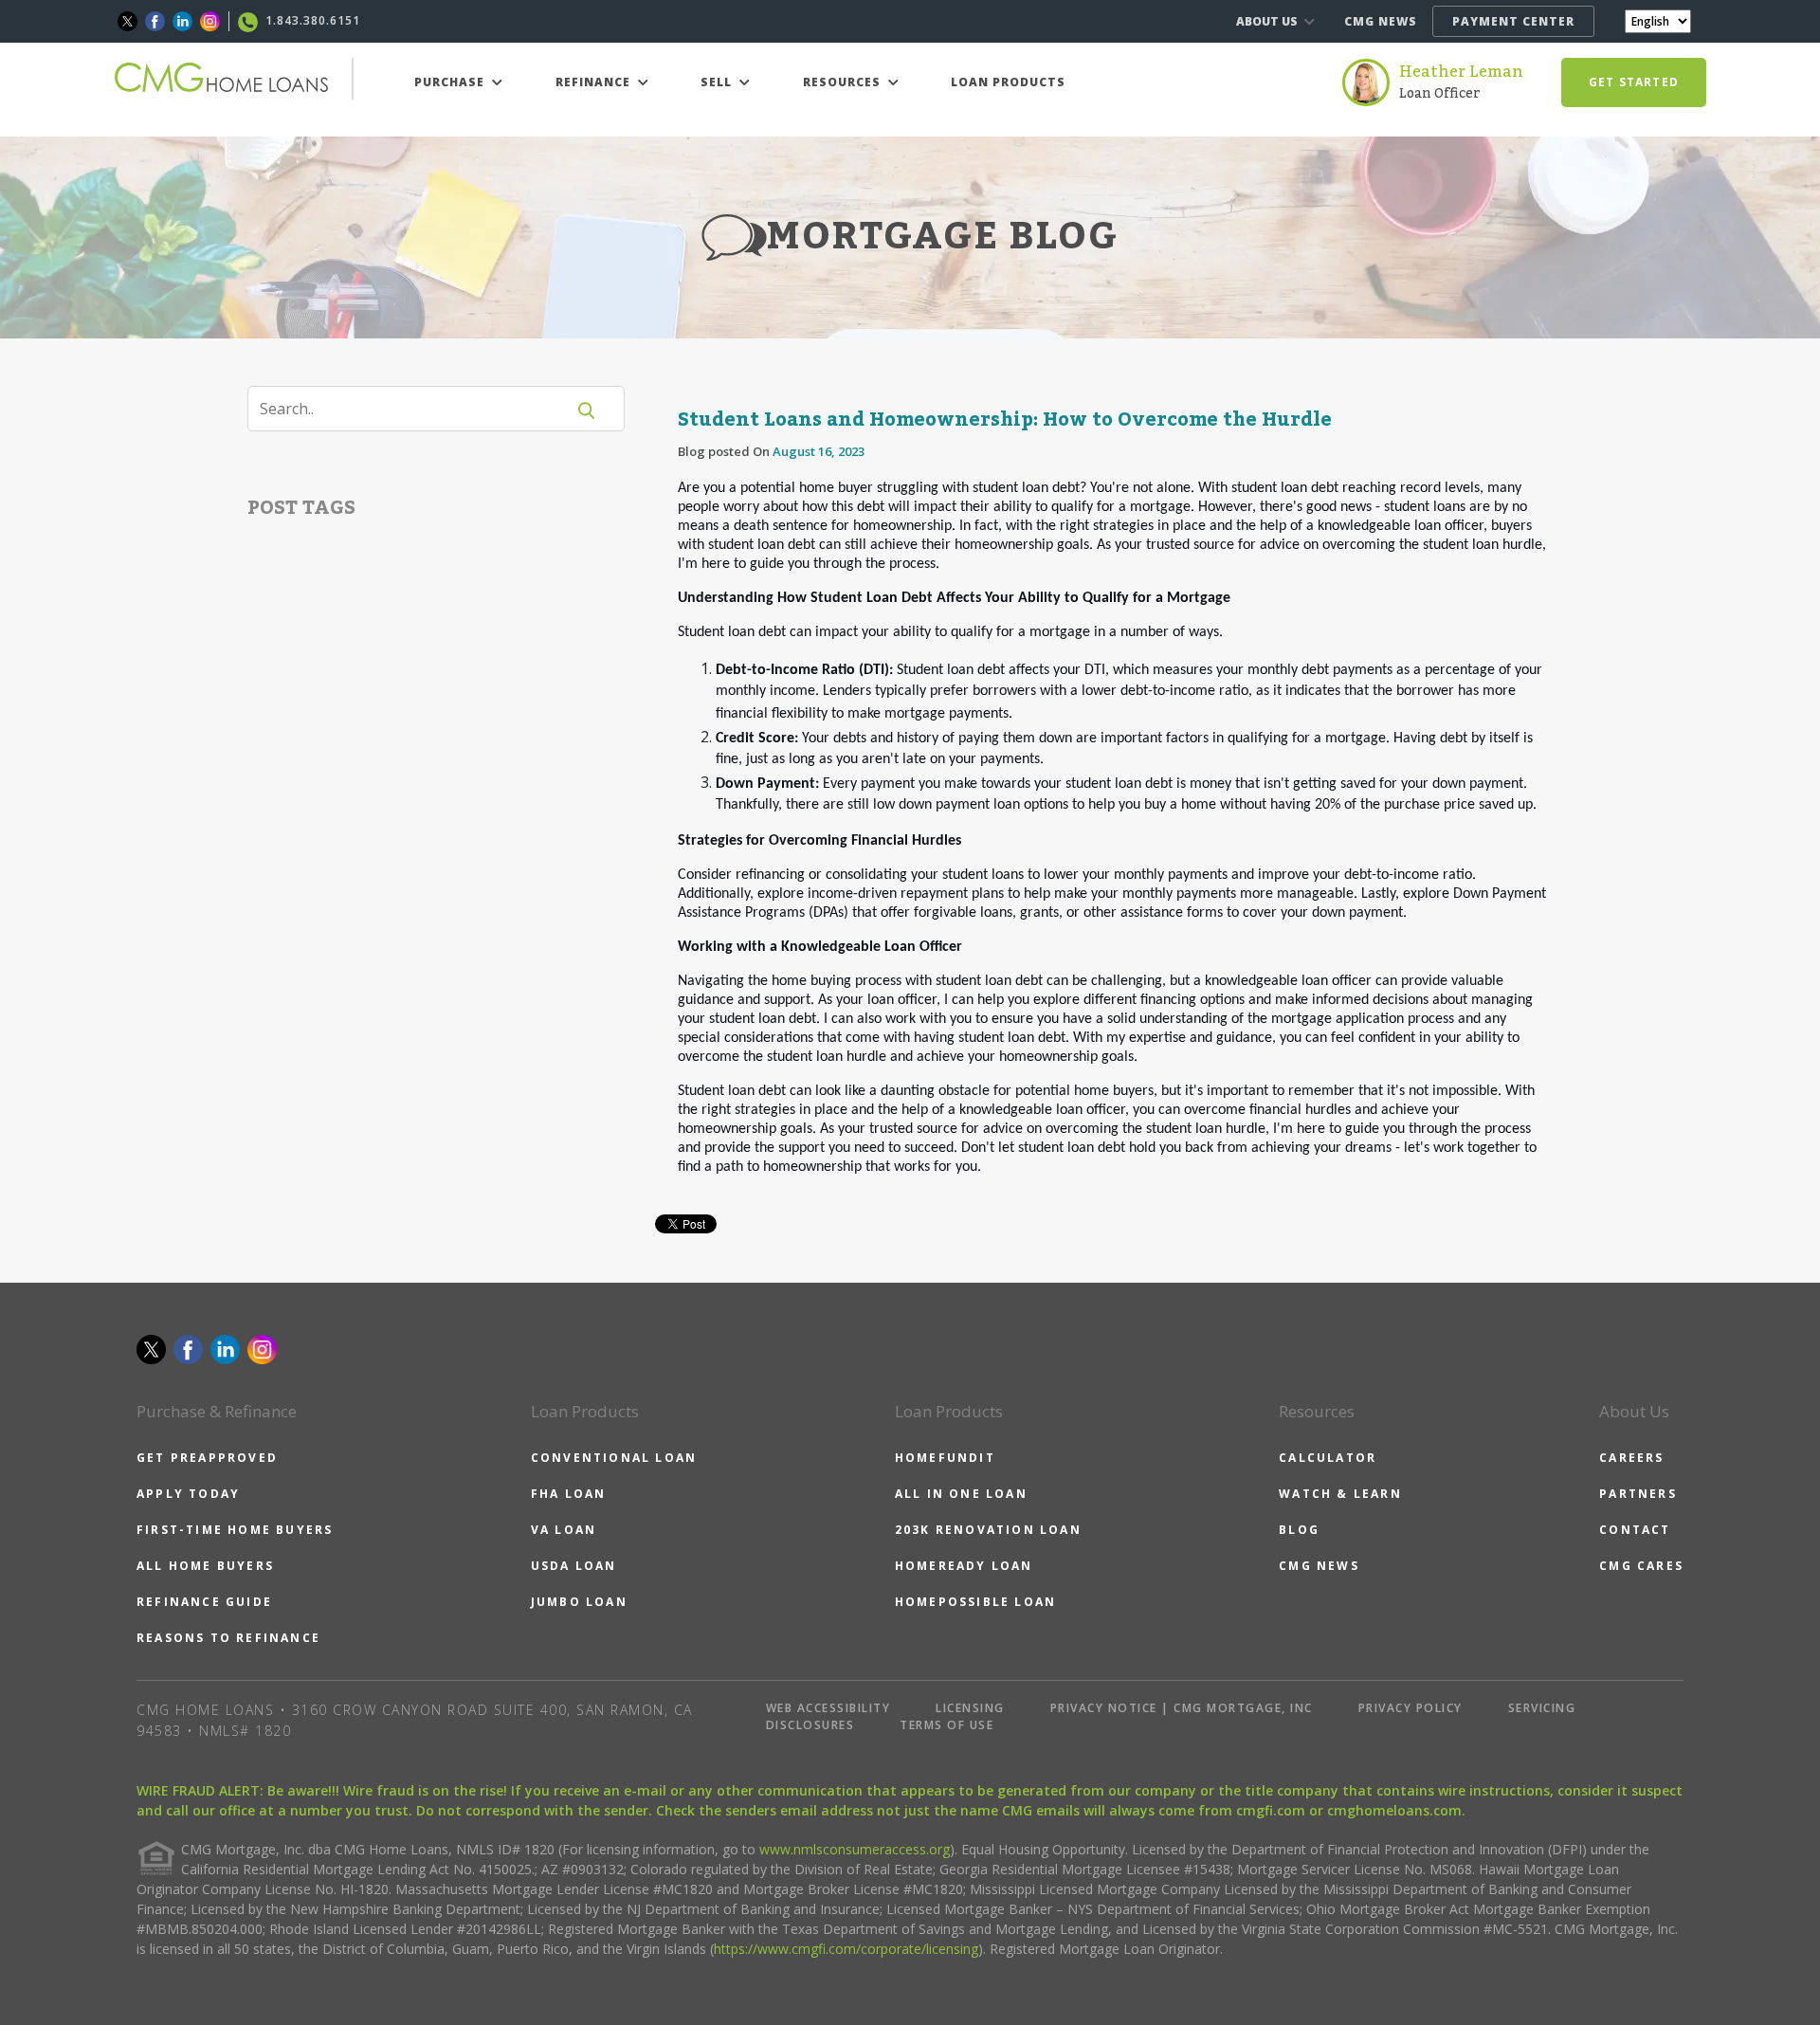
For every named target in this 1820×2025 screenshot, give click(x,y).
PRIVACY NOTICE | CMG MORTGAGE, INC (1182, 1708)
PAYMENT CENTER (1513, 21)
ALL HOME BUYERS (205, 1566)
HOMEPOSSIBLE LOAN (975, 1602)
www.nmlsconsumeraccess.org (855, 1849)
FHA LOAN (569, 1494)
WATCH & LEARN (1340, 1494)
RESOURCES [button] (844, 82)
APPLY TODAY (188, 1494)
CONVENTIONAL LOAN (614, 1458)
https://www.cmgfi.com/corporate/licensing (846, 1949)
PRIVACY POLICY (1410, 1708)
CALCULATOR (1328, 1458)
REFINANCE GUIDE (204, 1602)
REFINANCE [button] (595, 82)
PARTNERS (1638, 1494)
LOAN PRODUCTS (1008, 82)
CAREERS (1631, 1458)
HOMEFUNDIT (945, 1458)
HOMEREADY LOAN (964, 1566)
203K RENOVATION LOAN (988, 1530)
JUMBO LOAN (579, 1602)
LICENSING (970, 1708)
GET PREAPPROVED (207, 1458)
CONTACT (1635, 1530)
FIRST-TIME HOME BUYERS (235, 1530)
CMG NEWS (1381, 21)
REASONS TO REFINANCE (228, 1638)
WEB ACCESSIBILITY (828, 1708)
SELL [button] (718, 82)
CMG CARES (1641, 1566)
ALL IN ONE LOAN (961, 1494)
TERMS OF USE (946, 1725)
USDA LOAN (574, 1566)
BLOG (1299, 1530)
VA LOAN (564, 1530)
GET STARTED (1634, 82)
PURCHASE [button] (451, 82)
